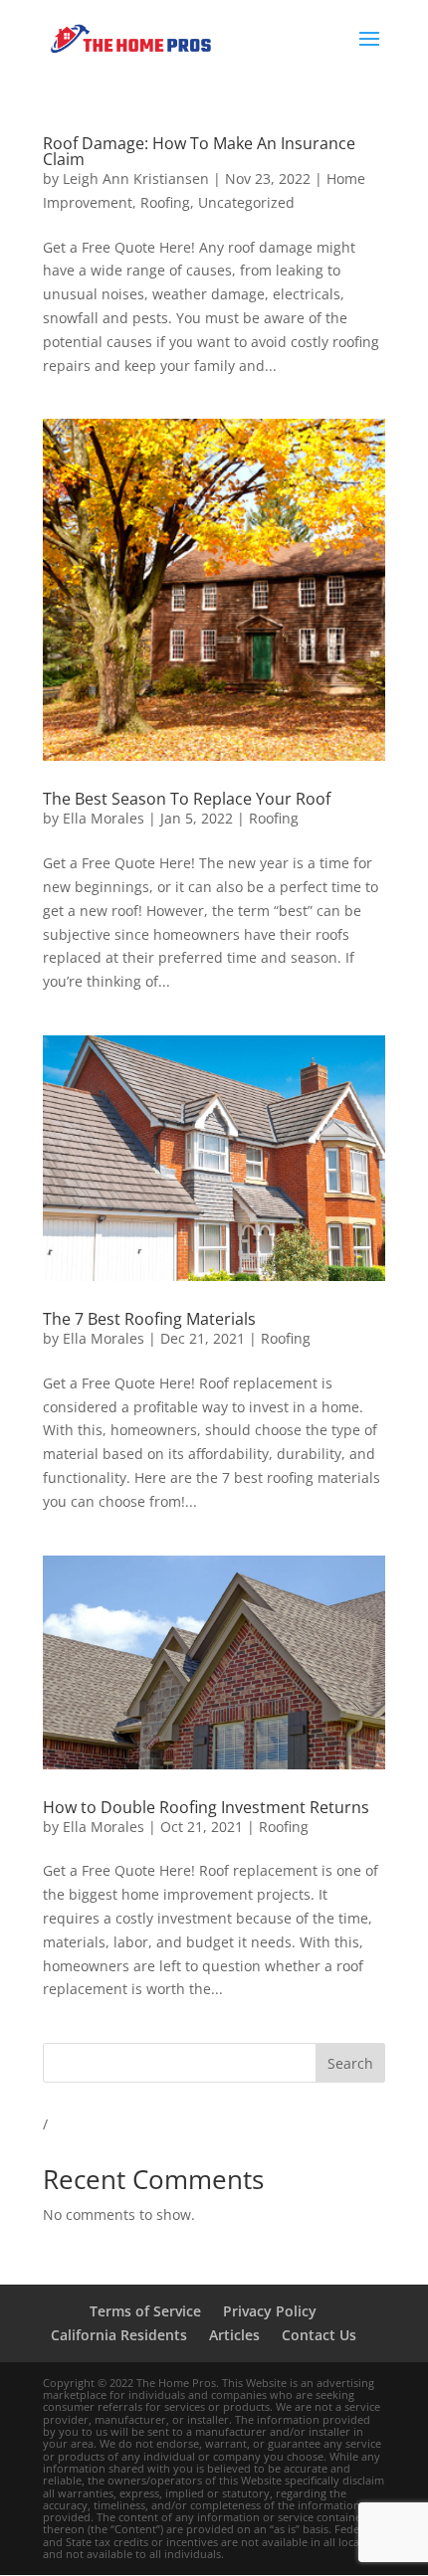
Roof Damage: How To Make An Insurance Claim (199, 151)
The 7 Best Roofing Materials (149, 1319)
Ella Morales (104, 818)
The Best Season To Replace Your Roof (187, 799)
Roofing (165, 202)
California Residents (119, 2335)
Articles (234, 2335)
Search (350, 2063)
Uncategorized (246, 202)
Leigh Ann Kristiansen (136, 179)
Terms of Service (145, 2311)
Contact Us (319, 2335)
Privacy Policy (270, 2311)
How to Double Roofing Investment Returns (206, 1807)
